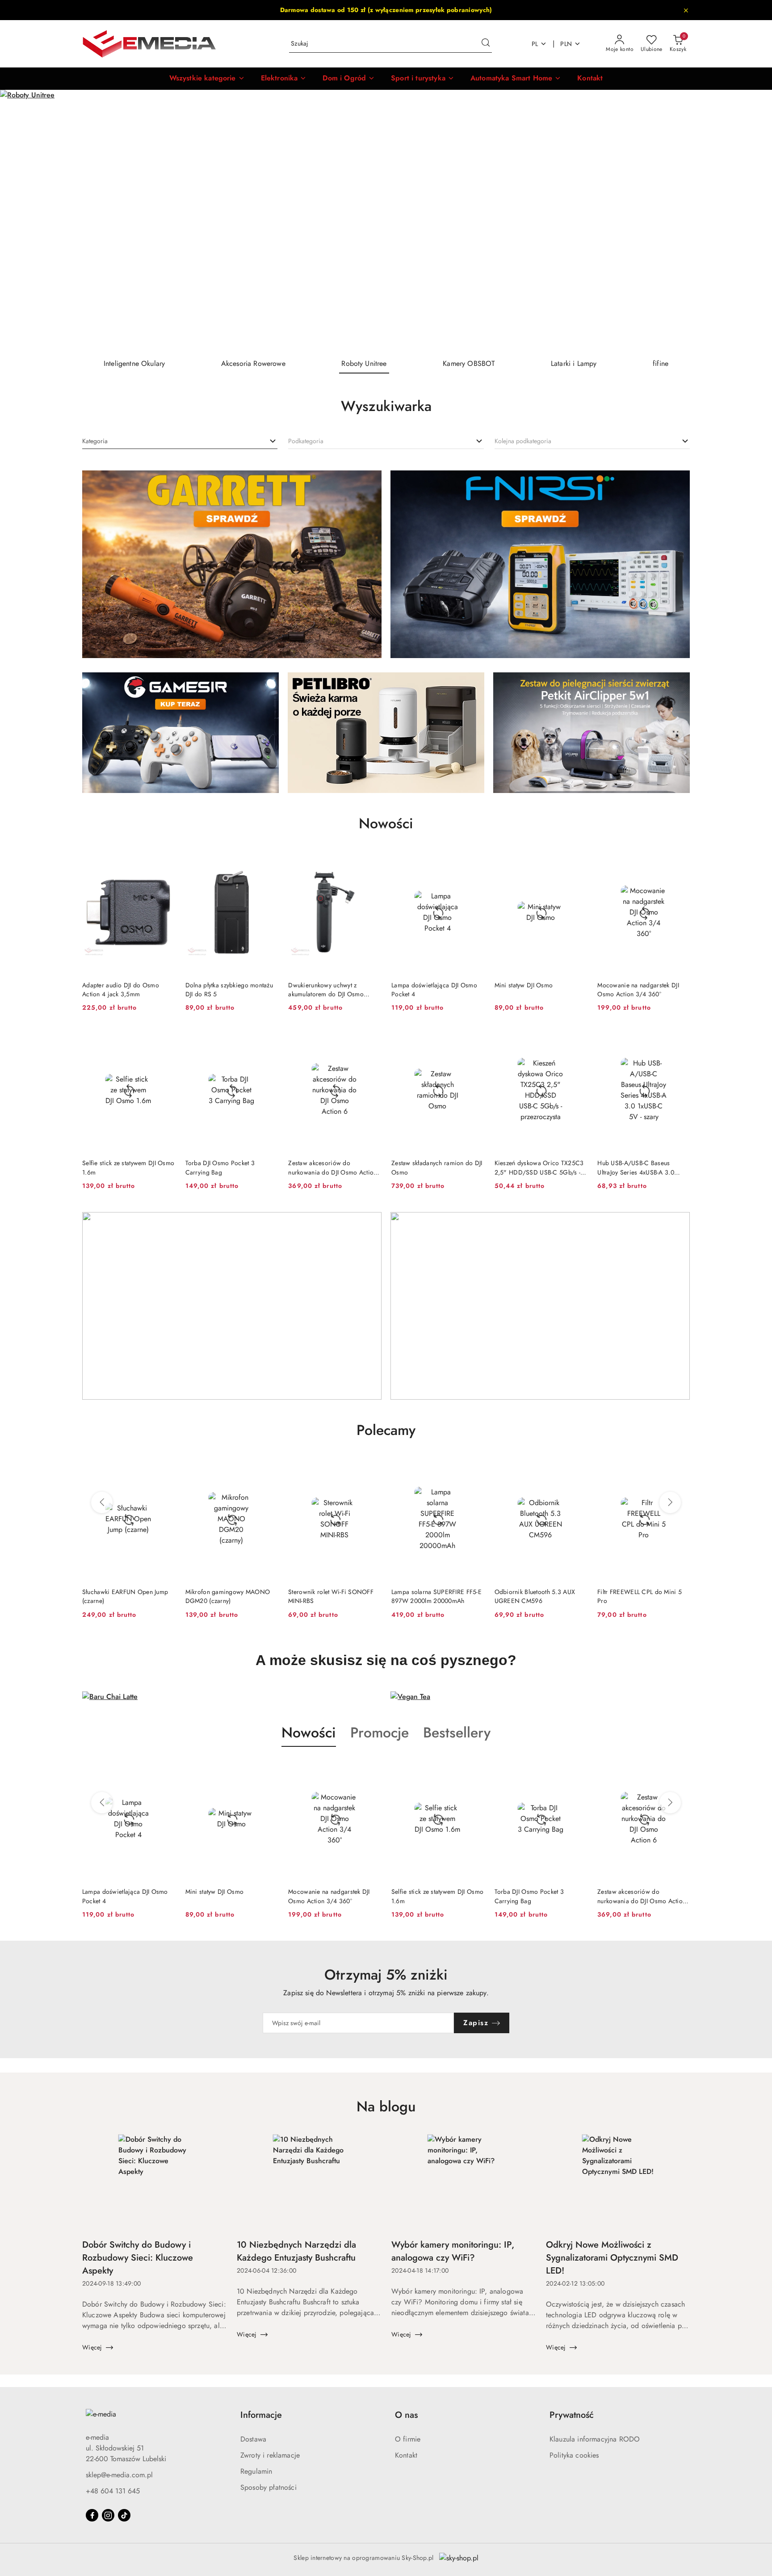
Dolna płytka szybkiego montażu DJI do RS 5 (229, 990)
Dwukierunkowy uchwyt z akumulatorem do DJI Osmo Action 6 (326, 990)
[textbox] (95, 441)
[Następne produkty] (670, 1502)
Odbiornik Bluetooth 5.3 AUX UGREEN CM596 (432, 1596)
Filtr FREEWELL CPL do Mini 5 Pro (537, 1596)
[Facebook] (92, 2515)
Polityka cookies (574, 2455)
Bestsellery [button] (457, 1733)
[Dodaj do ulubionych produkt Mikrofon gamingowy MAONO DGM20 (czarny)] (164, 1468)
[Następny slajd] (752, 221)
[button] (207, 79)
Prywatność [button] (572, 2415)
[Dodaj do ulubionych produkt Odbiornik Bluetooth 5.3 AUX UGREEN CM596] (474, 1468)
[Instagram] (108, 2515)
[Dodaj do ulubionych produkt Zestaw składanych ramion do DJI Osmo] (474, 1039)
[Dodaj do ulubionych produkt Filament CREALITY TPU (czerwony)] (680, 1468)
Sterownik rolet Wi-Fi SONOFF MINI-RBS (228, 1596)
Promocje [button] (380, 1733)
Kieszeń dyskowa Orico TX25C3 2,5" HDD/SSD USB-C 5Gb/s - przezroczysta (539, 1167)
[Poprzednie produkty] (102, 1502)
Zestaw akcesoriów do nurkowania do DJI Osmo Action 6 (332, 1167)
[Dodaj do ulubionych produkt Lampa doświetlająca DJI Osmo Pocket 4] (474, 861)
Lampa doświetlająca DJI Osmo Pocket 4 (434, 990)
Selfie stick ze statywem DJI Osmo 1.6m (128, 1167)
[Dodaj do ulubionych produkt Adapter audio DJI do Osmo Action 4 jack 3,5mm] (164, 861)
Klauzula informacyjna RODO (595, 2439)
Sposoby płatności (269, 2487)
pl (535, 44)
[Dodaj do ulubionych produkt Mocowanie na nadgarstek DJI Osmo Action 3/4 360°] (680, 861)
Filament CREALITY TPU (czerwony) (630, 1596)
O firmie (408, 2439)
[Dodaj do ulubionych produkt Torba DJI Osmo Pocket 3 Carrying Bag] (267, 1039)
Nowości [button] (309, 1733)
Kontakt (406, 2455)
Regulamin (256, 2471)
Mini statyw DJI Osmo (524, 985)
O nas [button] (406, 2415)
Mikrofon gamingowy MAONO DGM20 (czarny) (125, 1596)
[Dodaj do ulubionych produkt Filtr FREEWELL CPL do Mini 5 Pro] (576, 1468)
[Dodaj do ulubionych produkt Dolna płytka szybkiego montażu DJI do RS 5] (267, 861)
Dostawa (253, 2439)
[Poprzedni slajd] (20, 221)
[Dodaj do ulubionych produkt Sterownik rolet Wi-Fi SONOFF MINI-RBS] (267, 1468)
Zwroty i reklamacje (270, 2455)
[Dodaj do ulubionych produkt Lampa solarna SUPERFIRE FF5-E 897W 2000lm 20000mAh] (370, 1468)
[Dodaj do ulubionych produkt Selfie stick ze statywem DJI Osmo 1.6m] (164, 1039)
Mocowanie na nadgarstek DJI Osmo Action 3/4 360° (638, 990)
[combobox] (180, 441)
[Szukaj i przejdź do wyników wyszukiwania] (486, 44)
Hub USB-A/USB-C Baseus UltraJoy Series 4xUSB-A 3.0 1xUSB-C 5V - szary (636, 1167)
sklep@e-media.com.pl (119, 2475)
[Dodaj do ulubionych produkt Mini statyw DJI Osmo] (576, 861)
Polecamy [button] (386, 1430)
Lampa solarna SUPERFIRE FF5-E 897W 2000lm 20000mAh (333, 1596)
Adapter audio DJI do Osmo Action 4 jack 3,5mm (121, 990)
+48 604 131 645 (113, 2491)
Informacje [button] (261, 2415)
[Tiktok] (124, 2515)
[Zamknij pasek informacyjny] (686, 10)
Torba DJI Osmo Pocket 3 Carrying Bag (220, 1167)
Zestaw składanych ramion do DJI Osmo (437, 1167)
